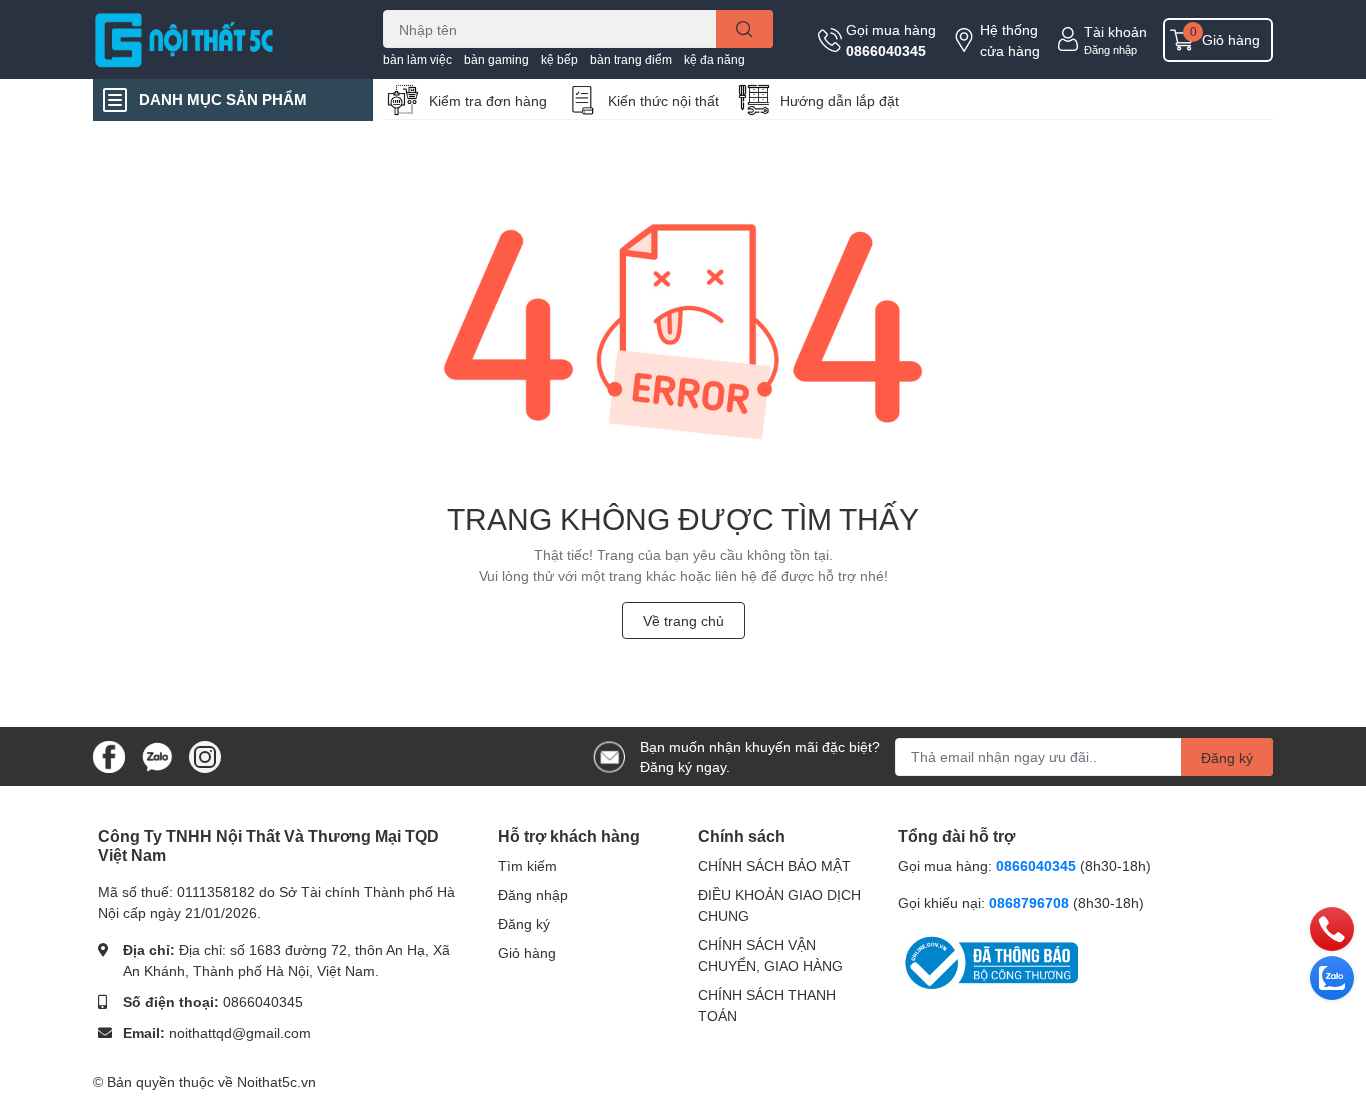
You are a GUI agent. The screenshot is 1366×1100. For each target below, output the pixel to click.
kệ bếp (559, 59)
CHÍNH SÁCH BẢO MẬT (774, 865)
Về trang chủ (683, 620)
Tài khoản (1115, 31)
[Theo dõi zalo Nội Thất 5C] (157, 754)
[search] (744, 29)
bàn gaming (496, 59)
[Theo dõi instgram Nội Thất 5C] (205, 754)
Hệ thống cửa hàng (1010, 40)
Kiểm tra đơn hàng (488, 100)
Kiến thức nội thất (663, 100)
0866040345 (886, 50)
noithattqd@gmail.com (240, 1032)
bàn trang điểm (631, 59)
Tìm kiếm (527, 865)
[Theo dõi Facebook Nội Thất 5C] (109, 754)
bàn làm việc (417, 59)
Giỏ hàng (527, 952)
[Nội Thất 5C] (217, 39)
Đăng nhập (1110, 49)
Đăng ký (1227, 757)
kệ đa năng (714, 59)
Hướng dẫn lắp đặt (839, 100)
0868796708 (1031, 902)
